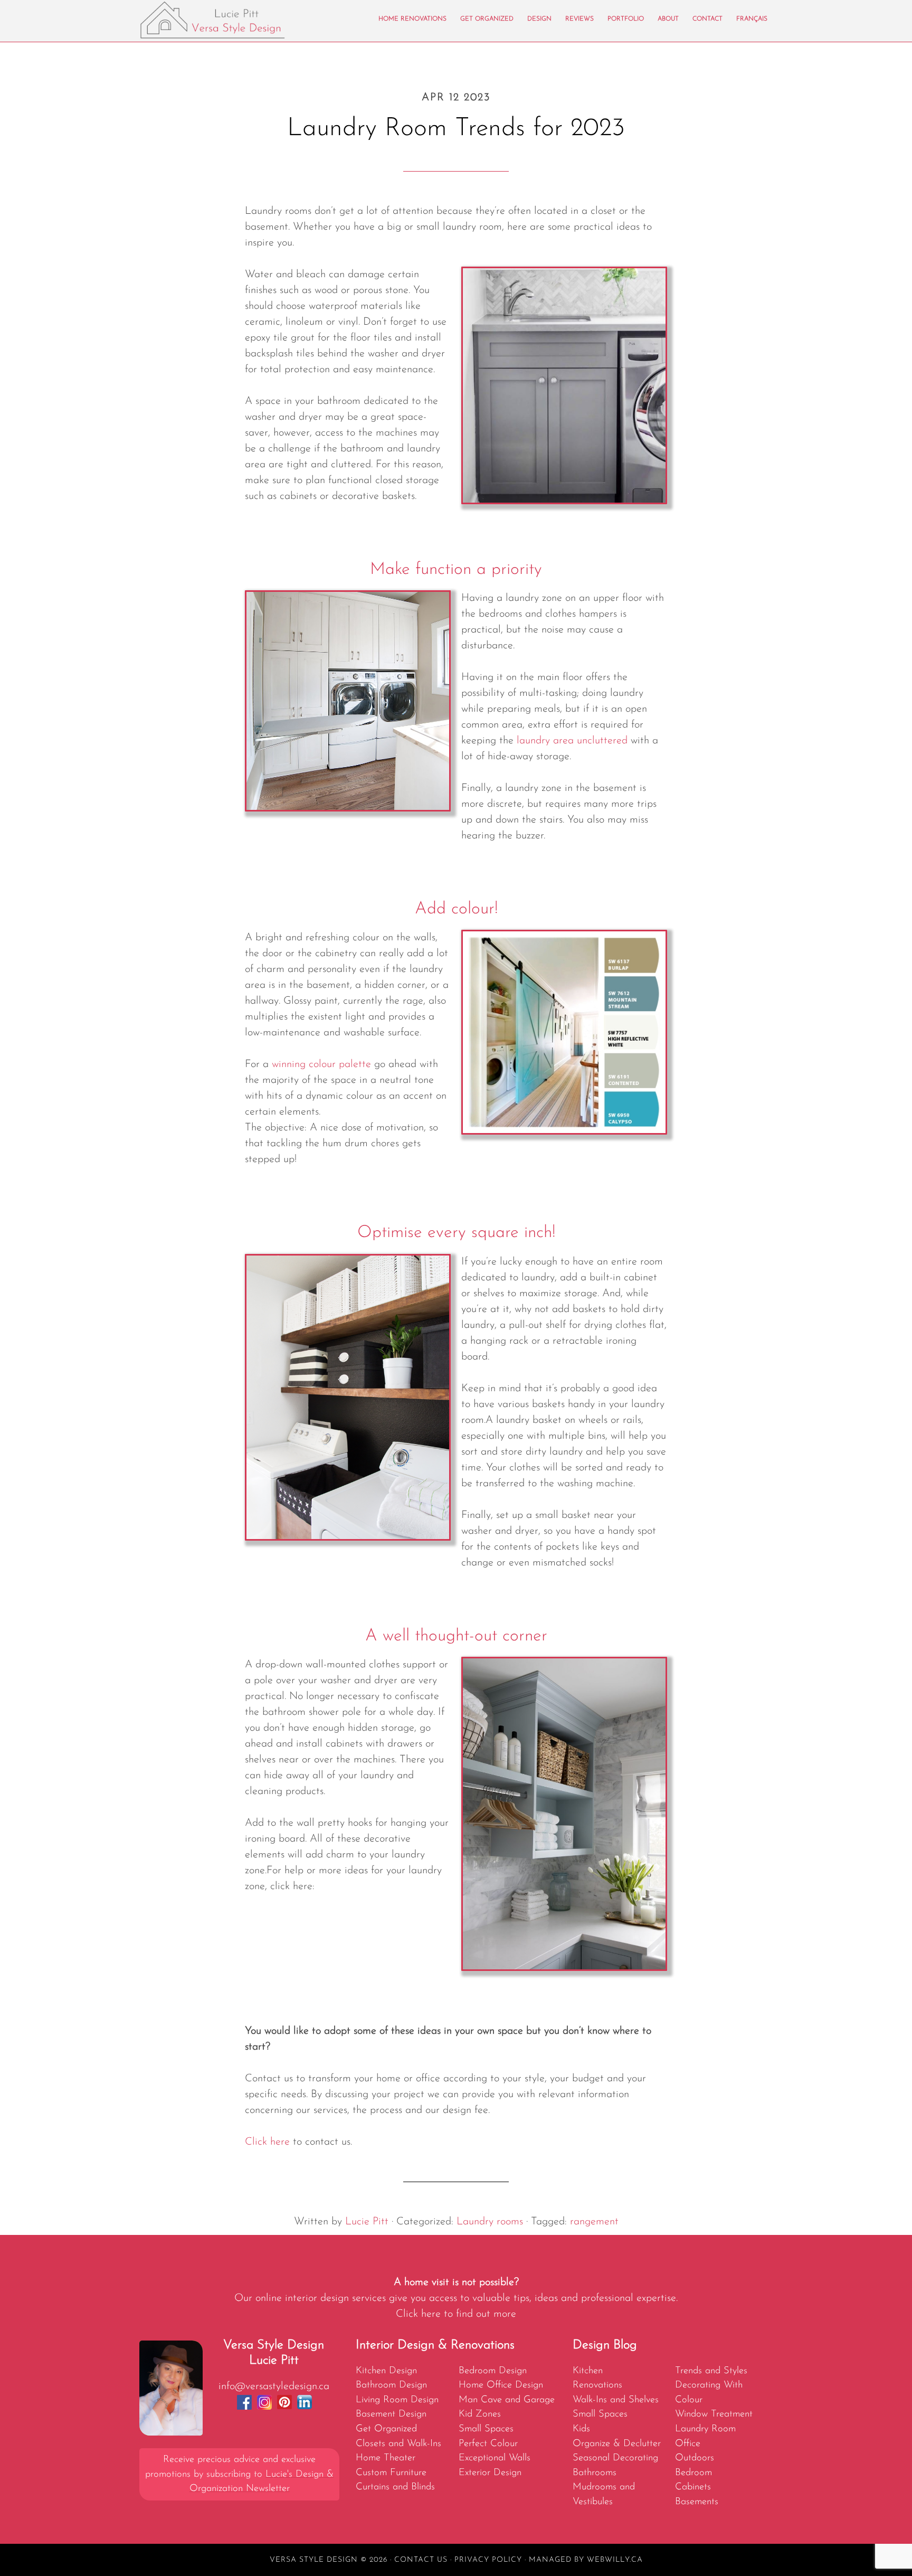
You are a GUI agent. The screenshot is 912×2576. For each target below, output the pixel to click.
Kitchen (588, 2371)
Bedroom (693, 2473)
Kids (581, 2429)
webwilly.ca (615, 2560)
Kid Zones (480, 2414)
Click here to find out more (456, 2314)
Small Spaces (486, 2429)
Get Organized (386, 2429)
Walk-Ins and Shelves (616, 2400)
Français (752, 19)
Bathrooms (595, 2473)
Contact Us (421, 2560)
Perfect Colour (488, 2444)
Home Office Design (501, 2385)
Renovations (597, 2385)
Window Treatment (714, 2414)
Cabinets (693, 2487)
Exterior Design (490, 2473)
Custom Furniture (391, 2473)
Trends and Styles (711, 2371)
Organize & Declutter (617, 2444)
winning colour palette (321, 1064)
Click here (267, 2142)
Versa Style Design (234, 20)
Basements (697, 2502)
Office (688, 2444)
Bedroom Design (493, 2371)
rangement (594, 2222)
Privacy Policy (488, 2560)
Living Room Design (397, 2400)
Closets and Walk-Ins (398, 2444)
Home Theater (386, 2458)
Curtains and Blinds (395, 2487)
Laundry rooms (490, 2222)
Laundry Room (705, 2429)
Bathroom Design (391, 2385)
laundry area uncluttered (572, 741)
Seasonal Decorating (615, 2458)
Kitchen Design (386, 2371)
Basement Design (391, 2414)
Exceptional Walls (495, 2458)
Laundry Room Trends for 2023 (456, 129)
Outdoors (695, 2458)
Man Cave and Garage (507, 2400)
